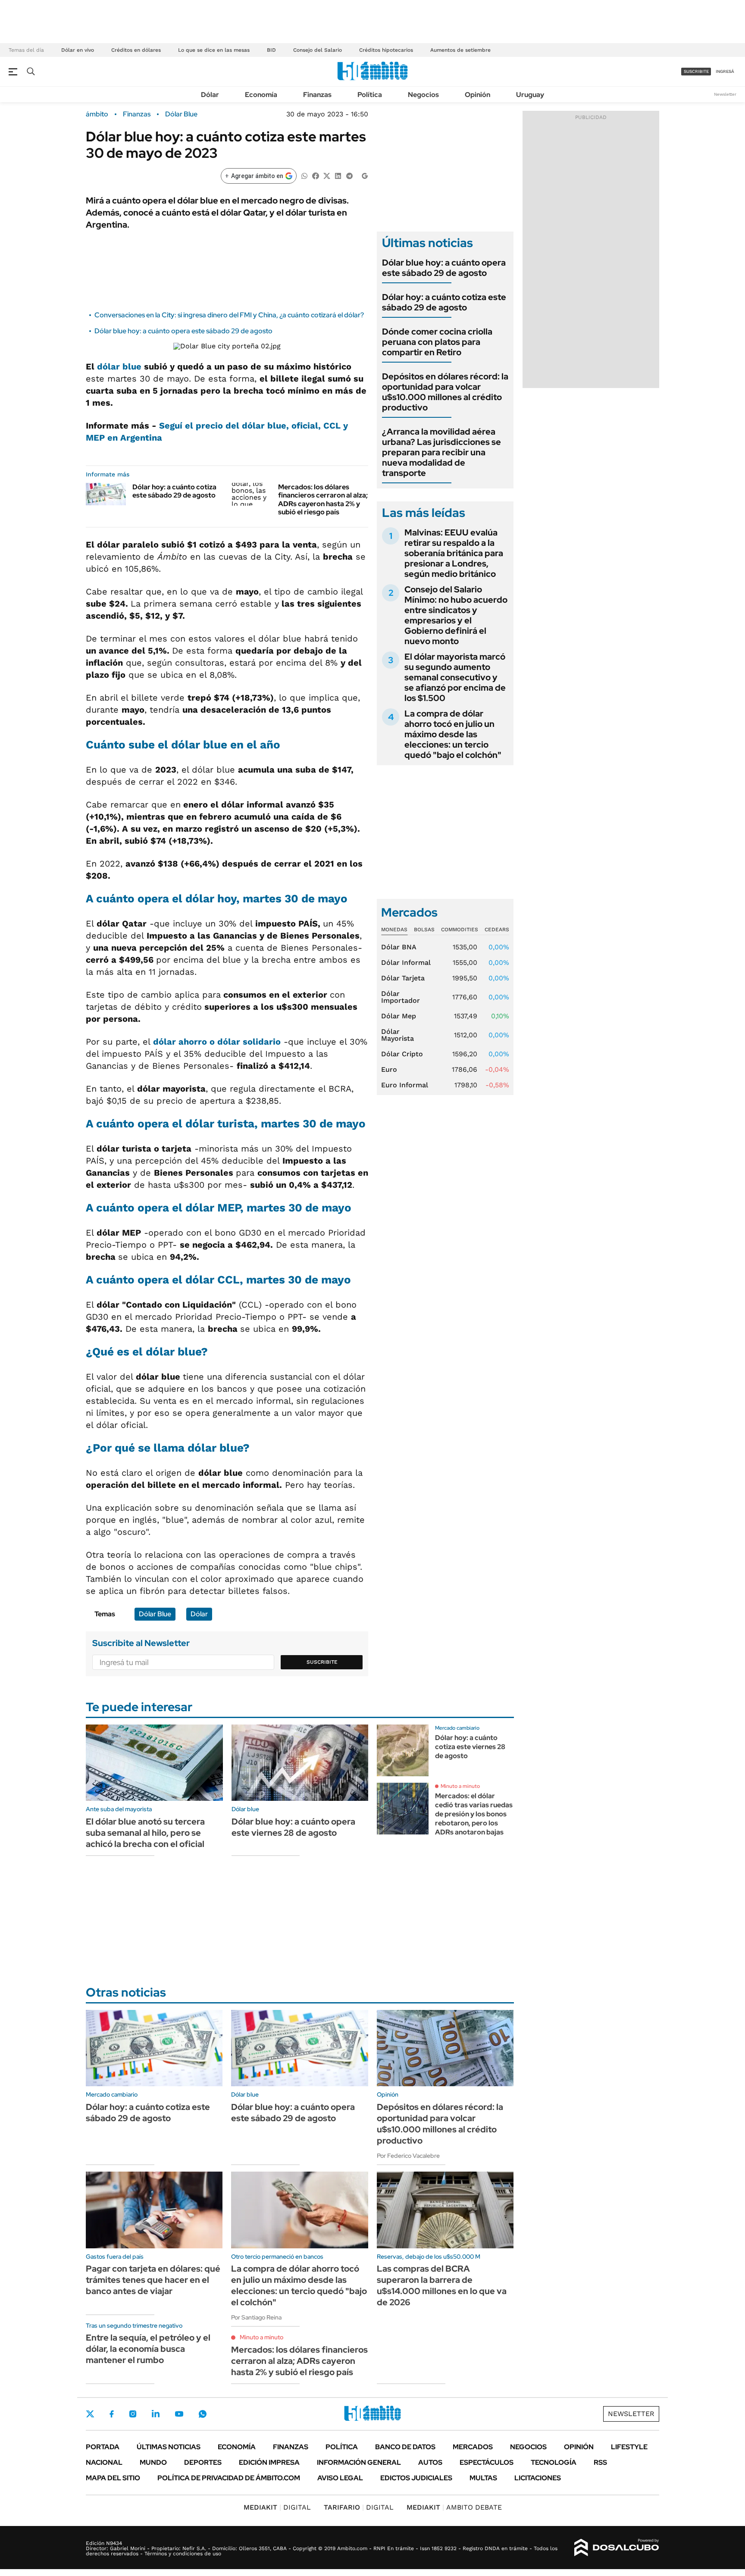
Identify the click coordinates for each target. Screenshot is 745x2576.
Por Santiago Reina (256, 2317)
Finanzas (317, 95)
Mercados (473, 2447)
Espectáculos (487, 2462)
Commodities (460, 930)
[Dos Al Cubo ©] (617, 2548)
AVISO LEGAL (340, 2478)
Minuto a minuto (460, 1786)
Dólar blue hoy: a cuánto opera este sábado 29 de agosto (183, 331)
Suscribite (322, 1662)
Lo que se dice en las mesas (214, 50)
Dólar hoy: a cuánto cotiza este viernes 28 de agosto (470, 1747)
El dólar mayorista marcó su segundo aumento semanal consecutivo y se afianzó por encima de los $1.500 (455, 677)
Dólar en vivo (78, 50)
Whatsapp (203, 2414)
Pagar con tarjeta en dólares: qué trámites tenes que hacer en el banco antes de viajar (153, 2280)
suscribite (696, 71)
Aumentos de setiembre (460, 50)
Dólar (210, 95)
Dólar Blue (181, 114)
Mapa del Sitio (113, 2478)
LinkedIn (156, 2414)
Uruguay (530, 95)
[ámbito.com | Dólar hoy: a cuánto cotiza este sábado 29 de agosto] (106, 494)
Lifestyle (629, 2447)
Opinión (477, 95)
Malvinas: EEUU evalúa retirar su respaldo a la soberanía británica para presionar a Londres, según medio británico (454, 553)
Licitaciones (538, 2478)
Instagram (133, 2414)
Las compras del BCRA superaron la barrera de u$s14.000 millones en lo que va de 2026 (442, 2285)
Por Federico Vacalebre (408, 2156)
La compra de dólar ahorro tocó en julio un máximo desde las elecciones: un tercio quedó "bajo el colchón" (453, 734)
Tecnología (554, 2462)
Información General (359, 2462)
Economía (261, 95)
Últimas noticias (169, 2447)
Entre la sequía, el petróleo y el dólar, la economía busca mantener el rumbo (148, 2349)
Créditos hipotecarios (386, 50)
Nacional (104, 2462)
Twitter (90, 2414)
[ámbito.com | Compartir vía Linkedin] (338, 175)
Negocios (423, 95)
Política (370, 95)
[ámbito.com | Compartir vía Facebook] (316, 175)
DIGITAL (277, 2507)
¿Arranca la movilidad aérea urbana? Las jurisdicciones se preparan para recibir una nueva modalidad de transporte (441, 452)
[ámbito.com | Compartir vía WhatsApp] (304, 175)
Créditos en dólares (136, 50)
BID (271, 50)
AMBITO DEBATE (454, 2507)
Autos (430, 2462)
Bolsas (424, 930)
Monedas (394, 930)
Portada (103, 2447)
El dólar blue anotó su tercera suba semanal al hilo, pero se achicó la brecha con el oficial (145, 1833)
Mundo (153, 2462)
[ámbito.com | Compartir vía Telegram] (349, 175)
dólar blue (119, 366)
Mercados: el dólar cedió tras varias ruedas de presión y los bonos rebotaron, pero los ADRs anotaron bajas (474, 1814)
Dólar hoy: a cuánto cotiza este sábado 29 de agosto (174, 491)
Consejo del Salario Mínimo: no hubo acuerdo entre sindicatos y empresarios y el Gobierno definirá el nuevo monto (456, 615)
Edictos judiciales (416, 2478)
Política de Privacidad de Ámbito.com (229, 2478)
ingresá (725, 71)
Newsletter (725, 94)
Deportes (203, 2462)
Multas (483, 2478)
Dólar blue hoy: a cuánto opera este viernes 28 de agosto (293, 1827)
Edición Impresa (269, 2462)
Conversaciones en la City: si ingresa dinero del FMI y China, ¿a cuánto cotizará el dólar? (229, 315)
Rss (600, 2462)
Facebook (112, 2414)
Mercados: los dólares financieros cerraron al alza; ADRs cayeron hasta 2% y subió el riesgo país (323, 499)
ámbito (97, 114)
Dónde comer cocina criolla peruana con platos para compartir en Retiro (437, 342)
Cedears (497, 930)
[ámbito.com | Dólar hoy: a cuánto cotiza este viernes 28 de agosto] (403, 1750)
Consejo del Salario (318, 50)
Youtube (179, 2414)
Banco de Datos (405, 2447)
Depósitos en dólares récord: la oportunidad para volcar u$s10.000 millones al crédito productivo (445, 392)
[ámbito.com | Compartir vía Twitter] (327, 175)
